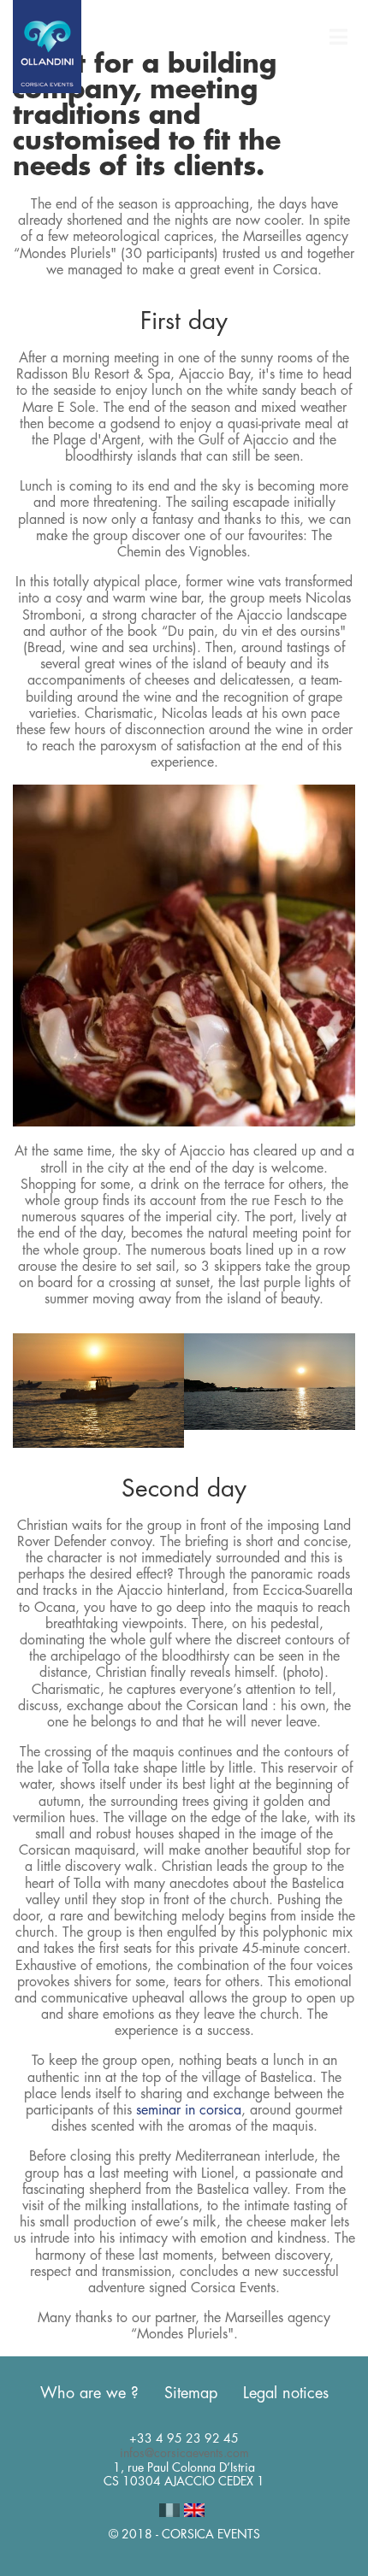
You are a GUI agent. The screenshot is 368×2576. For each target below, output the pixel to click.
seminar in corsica (189, 2110)
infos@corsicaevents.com (184, 2453)
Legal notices (286, 2393)
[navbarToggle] (338, 38)
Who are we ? (89, 2393)
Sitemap (191, 2393)
